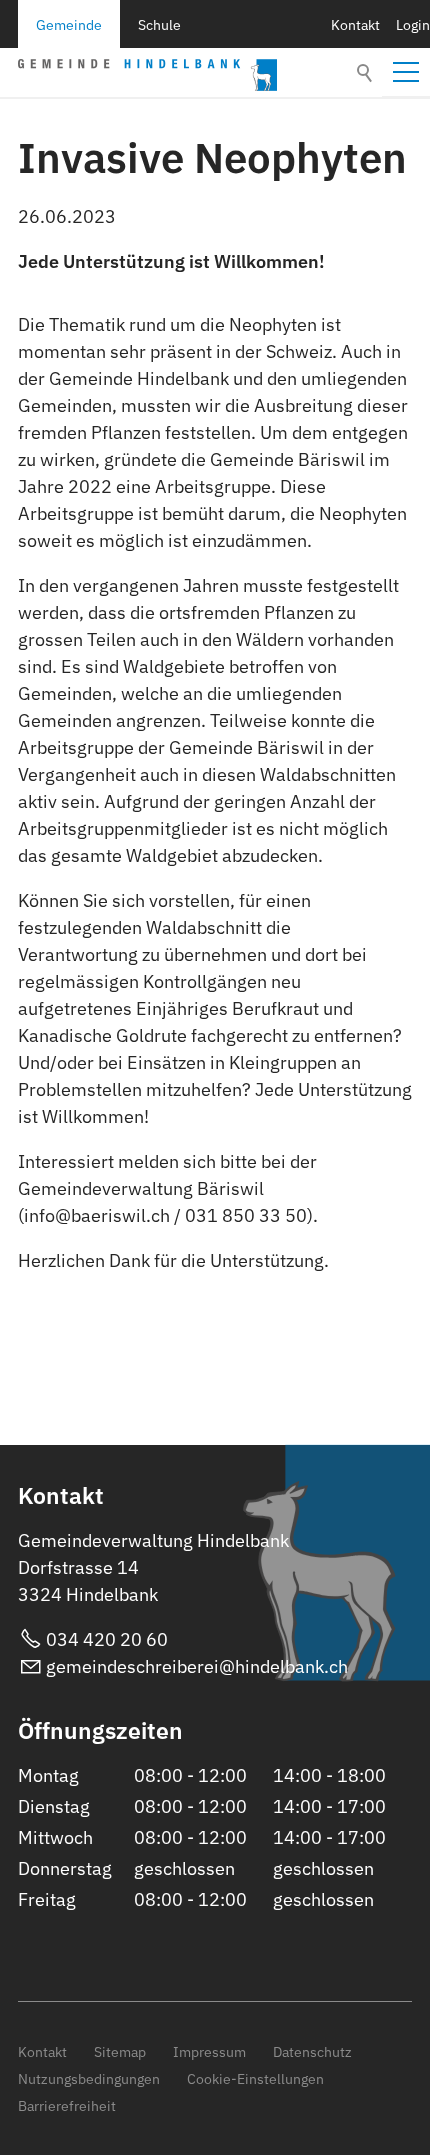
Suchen (366, 73)
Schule (159, 24)
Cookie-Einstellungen (255, 2078)
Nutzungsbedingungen (89, 2078)
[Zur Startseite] (147, 75)
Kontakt (355, 24)
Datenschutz (312, 2051)
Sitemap (120, 2051)
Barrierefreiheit (67, 2105)
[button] (406, 72)
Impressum (209, 2051)
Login (413, 24)
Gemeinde (69, 24)
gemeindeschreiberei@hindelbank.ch (197, 1666)
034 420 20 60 (107, 1639)
